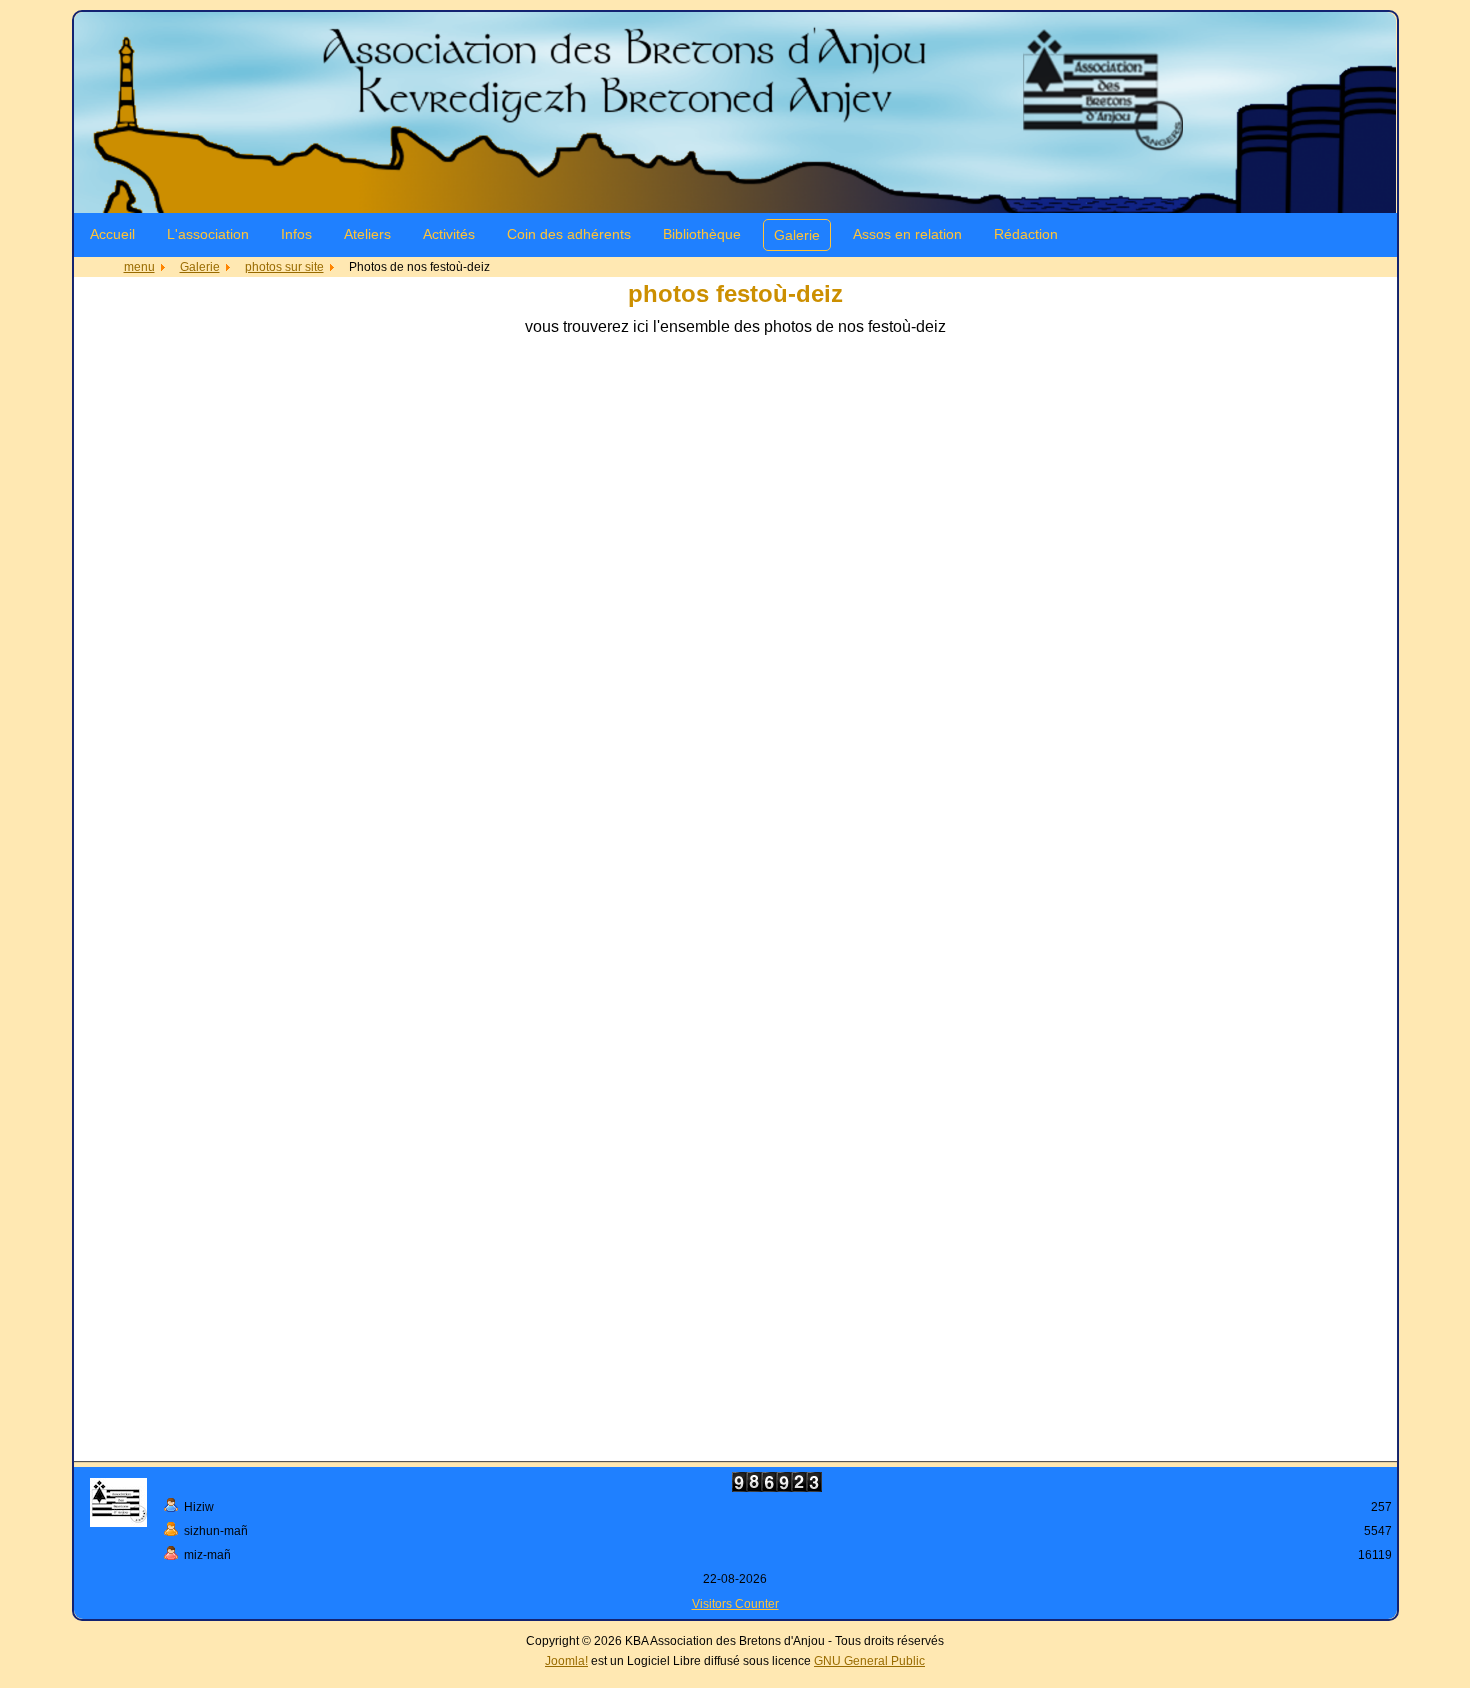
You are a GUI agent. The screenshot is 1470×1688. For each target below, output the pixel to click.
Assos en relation (907, 234)
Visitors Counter (735, 1604)
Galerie (797, 235)
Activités (449, 234)
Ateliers (367, 234)
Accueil (112, 234)
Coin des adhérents (569, 234)
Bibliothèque (702, 234)
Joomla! (566, 1661)
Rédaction (1026, 234)
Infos (296, 234)
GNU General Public (869, 1661)
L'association (208, 234)
